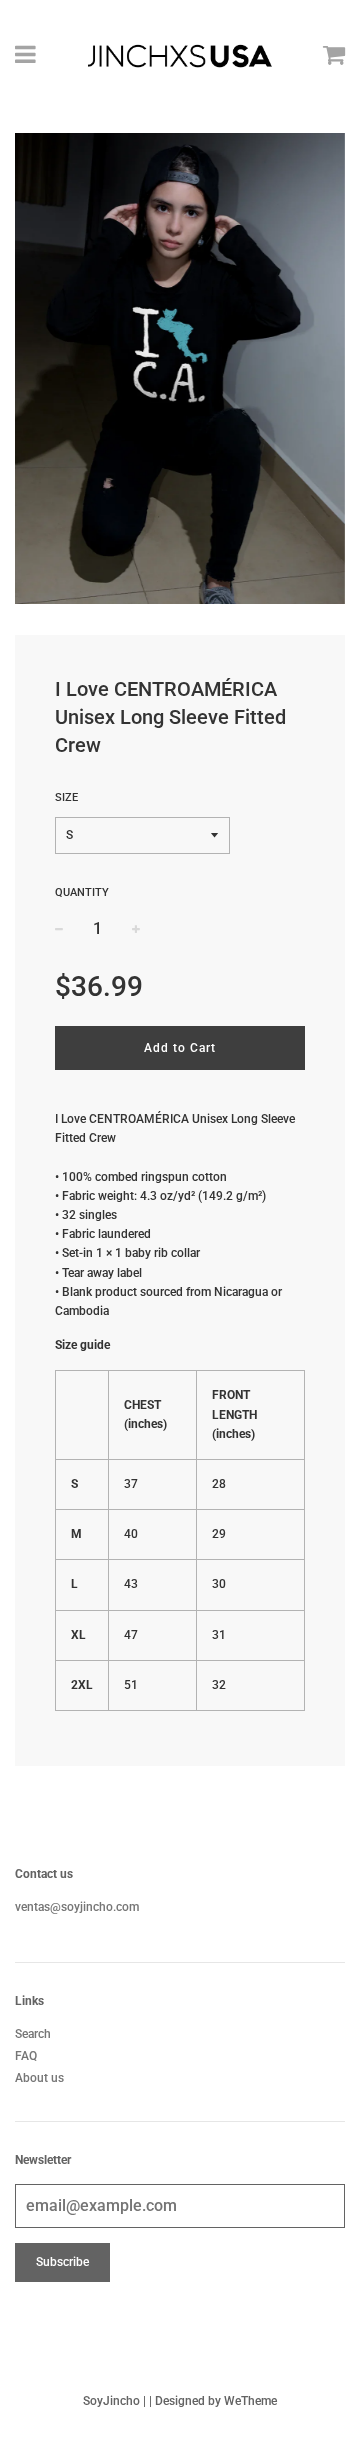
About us (39, 2078)
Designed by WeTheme (216, 2401)
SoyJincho (111, 2401)
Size (66, 797)
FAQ (26, 2056)
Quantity (82, 892)
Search (33, 2034)
